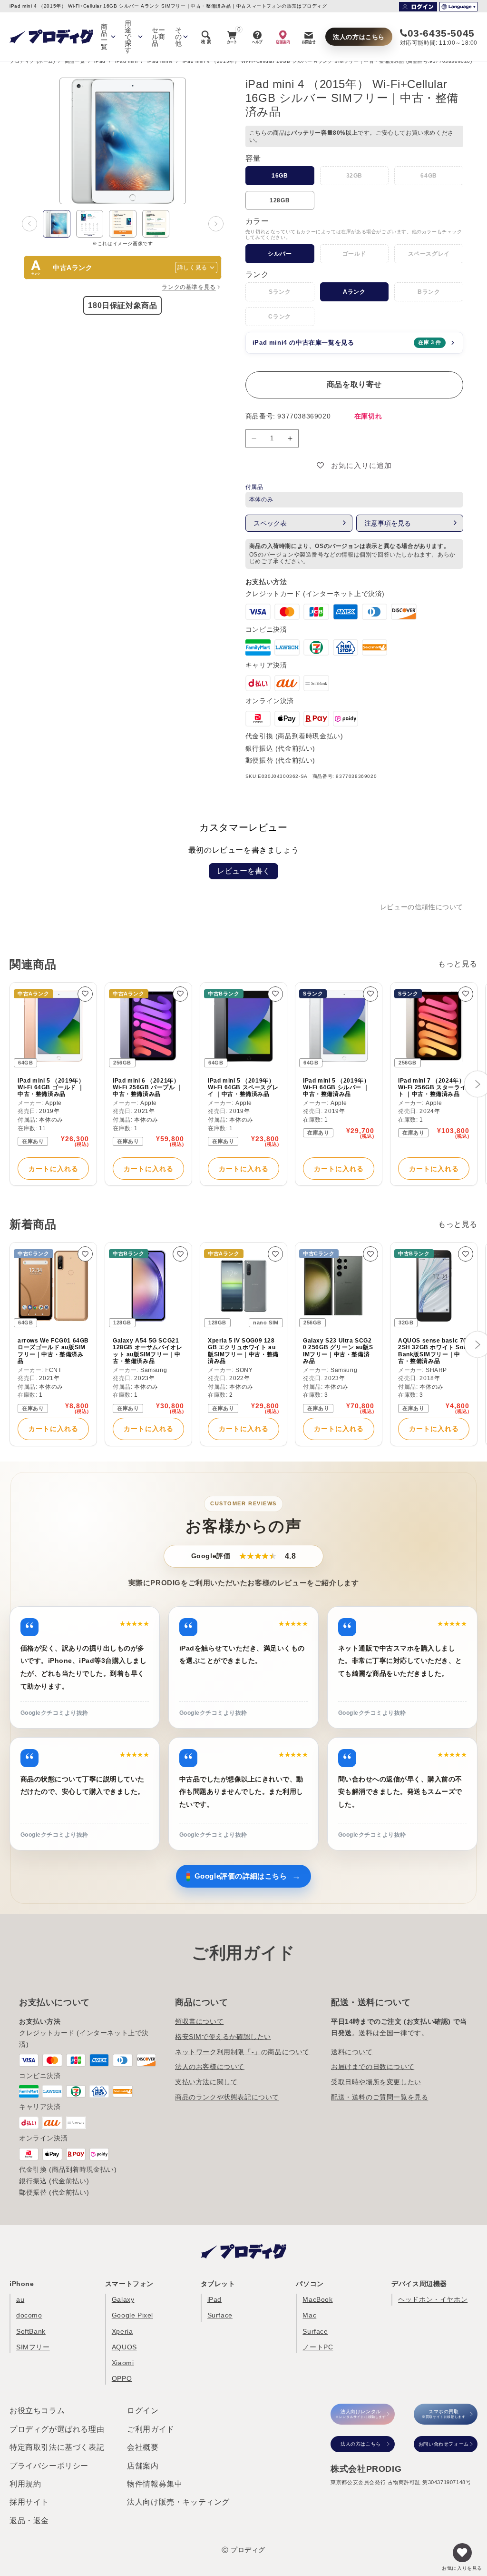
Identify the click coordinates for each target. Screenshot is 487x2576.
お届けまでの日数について (373, 2067)
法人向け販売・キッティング (178, 2502)
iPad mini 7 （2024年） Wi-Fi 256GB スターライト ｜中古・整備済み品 (432, 1088)
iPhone (22, 2284)
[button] (57, 224)
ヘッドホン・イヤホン (433, 2299)
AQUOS (124, 2347)
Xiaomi (123, 2363)
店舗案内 (143, 2466)
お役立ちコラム (37, 2411)
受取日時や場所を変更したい (376, 2082)
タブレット (218, 2284)
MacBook (317, 2299)
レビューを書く (243, 871)
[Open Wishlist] (462, 2553)
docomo (29, 2315)
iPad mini (126, 61)
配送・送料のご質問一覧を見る (380, 2097)
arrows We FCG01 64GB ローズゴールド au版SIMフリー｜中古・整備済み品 (53, 1351)
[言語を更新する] (458, 7)
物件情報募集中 (155, 2484)
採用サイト (29, 2502)
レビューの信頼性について (422, 907)
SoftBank (31, 2331)
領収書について (199, 2021)
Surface (220, 2315)
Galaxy (123, 2299)
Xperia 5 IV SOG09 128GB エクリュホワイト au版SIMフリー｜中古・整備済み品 (243, 1351)
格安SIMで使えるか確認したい (223, 2037)
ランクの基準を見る (189, 287)
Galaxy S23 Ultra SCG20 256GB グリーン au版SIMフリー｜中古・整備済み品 (338, 1351)
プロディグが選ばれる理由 (57, 2429)
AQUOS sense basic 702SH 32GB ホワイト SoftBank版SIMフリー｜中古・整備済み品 (433, 1351)
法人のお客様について (210, 2067)
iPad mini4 (160, 61)
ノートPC (318, 2347)
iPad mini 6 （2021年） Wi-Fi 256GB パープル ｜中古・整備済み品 (148, 1088)
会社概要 (143, 2447)
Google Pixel (132, 2315)
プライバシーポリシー (49, 2466)
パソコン (310, 2284)
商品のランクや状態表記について (227, 2097)
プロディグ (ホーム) (32, 61)
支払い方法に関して (206, 2082)
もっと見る (458, 964)
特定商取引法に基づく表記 (57, 2447)
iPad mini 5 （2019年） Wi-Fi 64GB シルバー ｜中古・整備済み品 (336, 1088)
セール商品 (159, 37)
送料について (352, 2052)
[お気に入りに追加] (85, 994)
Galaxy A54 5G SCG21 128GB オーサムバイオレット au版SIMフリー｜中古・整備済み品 (147, 1351)
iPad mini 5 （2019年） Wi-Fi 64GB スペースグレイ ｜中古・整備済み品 (243, 1088)
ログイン (143, 2411)
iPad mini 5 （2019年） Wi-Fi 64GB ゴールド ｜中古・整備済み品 (51, 1088)
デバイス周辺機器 (419, 2284)
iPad (100, 61)
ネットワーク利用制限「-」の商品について (242, 2052)
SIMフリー (33, 2347)
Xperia (122, 2331)
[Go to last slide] (29, 224)
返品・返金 (29, 2521)
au (20, 2299)
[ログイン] (418, 7)
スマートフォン (129, 2284)
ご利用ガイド (151, 2429)
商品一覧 (75, 61)
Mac (309, 2315)
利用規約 (25, 2484)
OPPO (122, 2378)
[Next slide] (216, 224)
